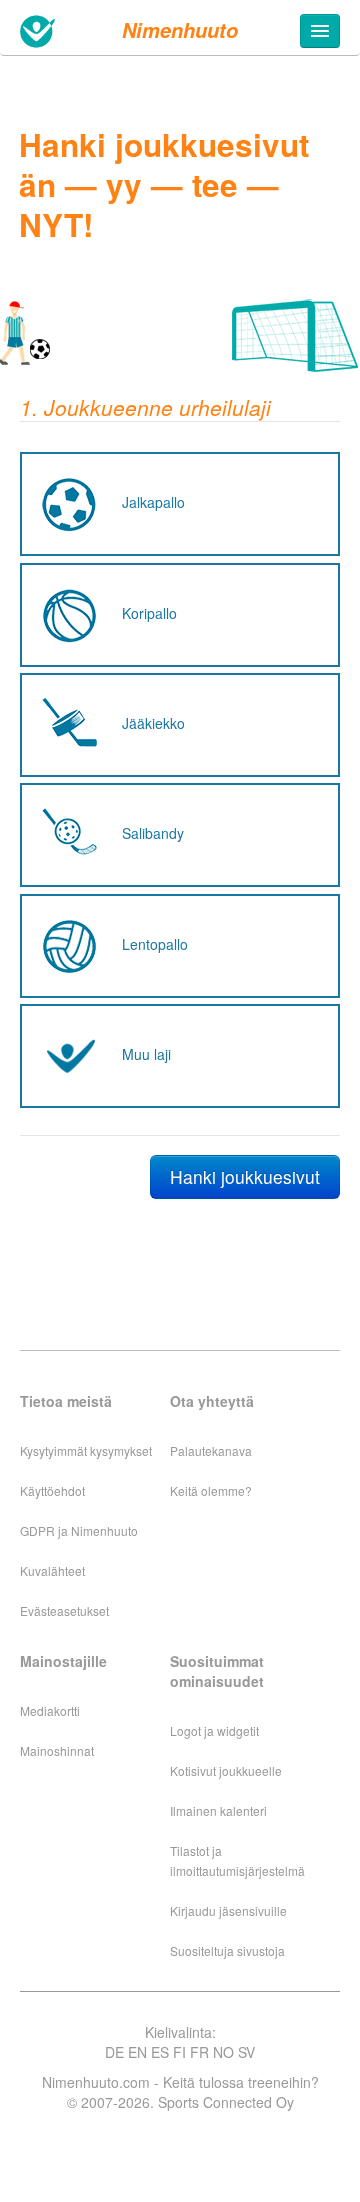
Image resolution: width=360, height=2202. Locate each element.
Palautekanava (211, 1450)
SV (246, 2052)
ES (160, 2052)
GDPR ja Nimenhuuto (79, 1530)
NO (223, 2052)
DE (114, 2052)
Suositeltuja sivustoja (227, 1950)
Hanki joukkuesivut (245, 1176)
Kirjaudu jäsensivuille (228, 1910)
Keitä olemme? (211, 1490)
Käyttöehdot (52, 1490)
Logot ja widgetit (214, 1730)
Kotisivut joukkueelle (226, 1770)
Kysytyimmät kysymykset (86, 1450)
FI (179, 2052)
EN (137, 2052)
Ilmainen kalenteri (218, 1810)
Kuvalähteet (52, 1570)
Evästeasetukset (64, 1610)
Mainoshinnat (57, 1750)
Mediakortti (50, 1710)
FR (199, 2052)
